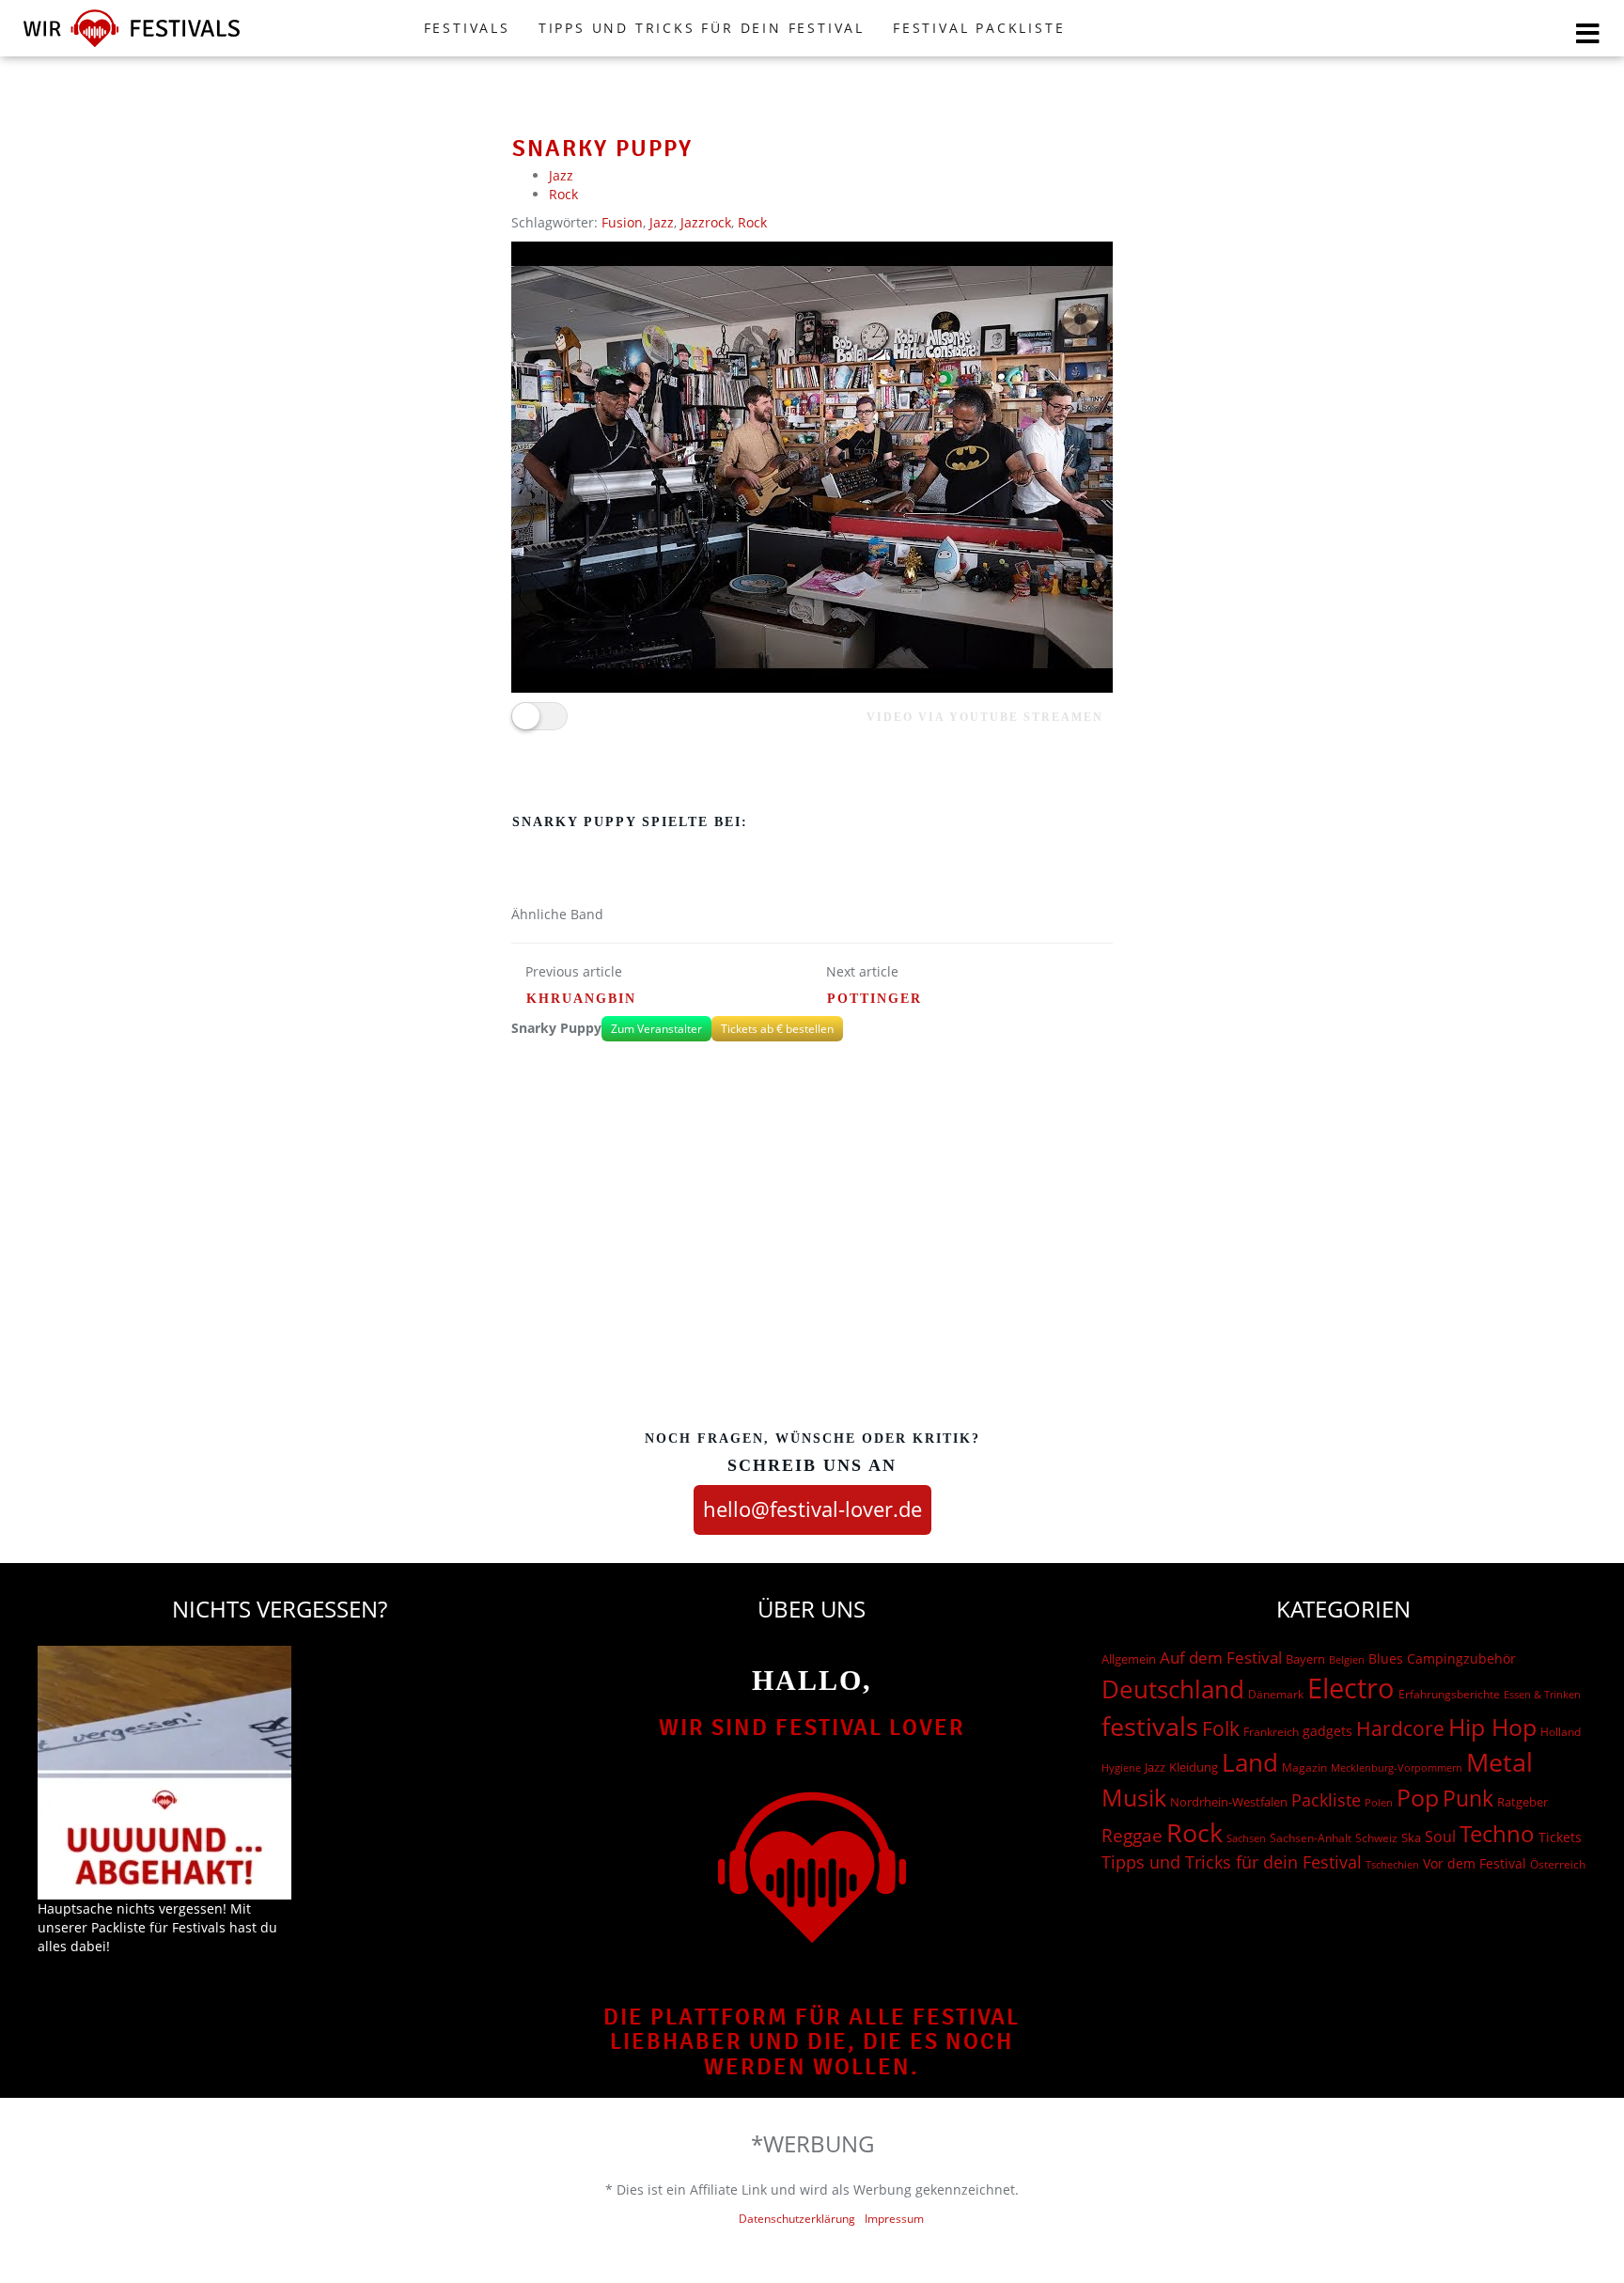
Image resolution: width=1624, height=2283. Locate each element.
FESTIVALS (467, 28)
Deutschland (1173, 1689)
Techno (1497, 1833)
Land (1250, 1762)
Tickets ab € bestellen (777, 1029)
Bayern (1305, 1659)
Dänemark (1276, 1694)
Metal (1499, 1762)
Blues (1386, 1658)
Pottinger (874, 999)
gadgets (1327, 1731)
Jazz (561, 175)
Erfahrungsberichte (1449, 1694)
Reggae (1132, 1836)
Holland (1561, 1732)
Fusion (622, 222)
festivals (1150, 1726)
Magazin (1304, 1767)
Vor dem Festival (1475, 1863)
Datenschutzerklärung (797, 2219)
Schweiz (1376, 1837)
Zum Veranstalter (656, 1029)
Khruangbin (581, 999)
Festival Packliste (979, 28)
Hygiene (1121, 1767)
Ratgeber (1522, 1802)
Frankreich (1271, 1732)
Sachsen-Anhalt (1311, 1838)
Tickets (1560, 1837)
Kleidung (1194, 1767)
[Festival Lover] (132, 47)
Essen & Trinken (1542, 1694)
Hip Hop (1492, 1727)
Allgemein (1129, 1659)
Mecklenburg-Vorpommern (1397, 1768)
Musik (1134, 1797)
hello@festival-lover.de (812, 1509)
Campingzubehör (1461, 1658)
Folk (1221, 1728)
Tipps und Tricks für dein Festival (702, 28)
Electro (1351, 1688)
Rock (563, 194)
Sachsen (1246, 1838)
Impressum (894, 2219)
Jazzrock (706, 222)
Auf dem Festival (1221, 1657)
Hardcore (1400, 1728)
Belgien (1347, 1659)
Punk (1468, 1798)
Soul (1440, 1837)
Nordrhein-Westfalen (1229, 1802)
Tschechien (1392, 1864)
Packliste (1326, 1800)
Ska (1411, 1837)
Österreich (1558, 1864)
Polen (1379, 1802)
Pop (1418, 1798)
